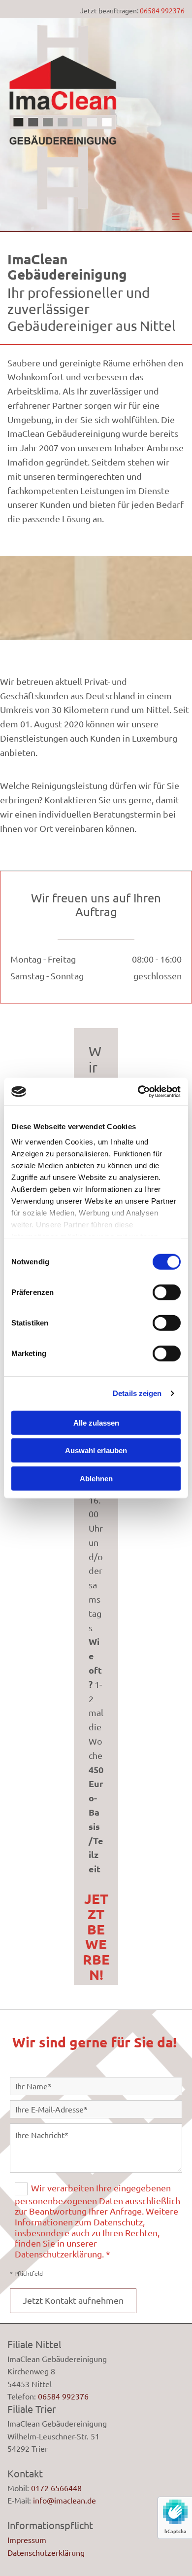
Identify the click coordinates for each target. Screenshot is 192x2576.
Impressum (27, 2540)
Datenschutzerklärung (46, 2552)
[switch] (167, 1292)
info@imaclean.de (64, 2500)
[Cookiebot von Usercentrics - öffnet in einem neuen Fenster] (138, 1092)
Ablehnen (96, 1478)
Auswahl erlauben (96, 1450)
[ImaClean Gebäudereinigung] (63, 118)
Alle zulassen (96, 1422)
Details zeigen (137, 1393)
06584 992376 (162, 10)
